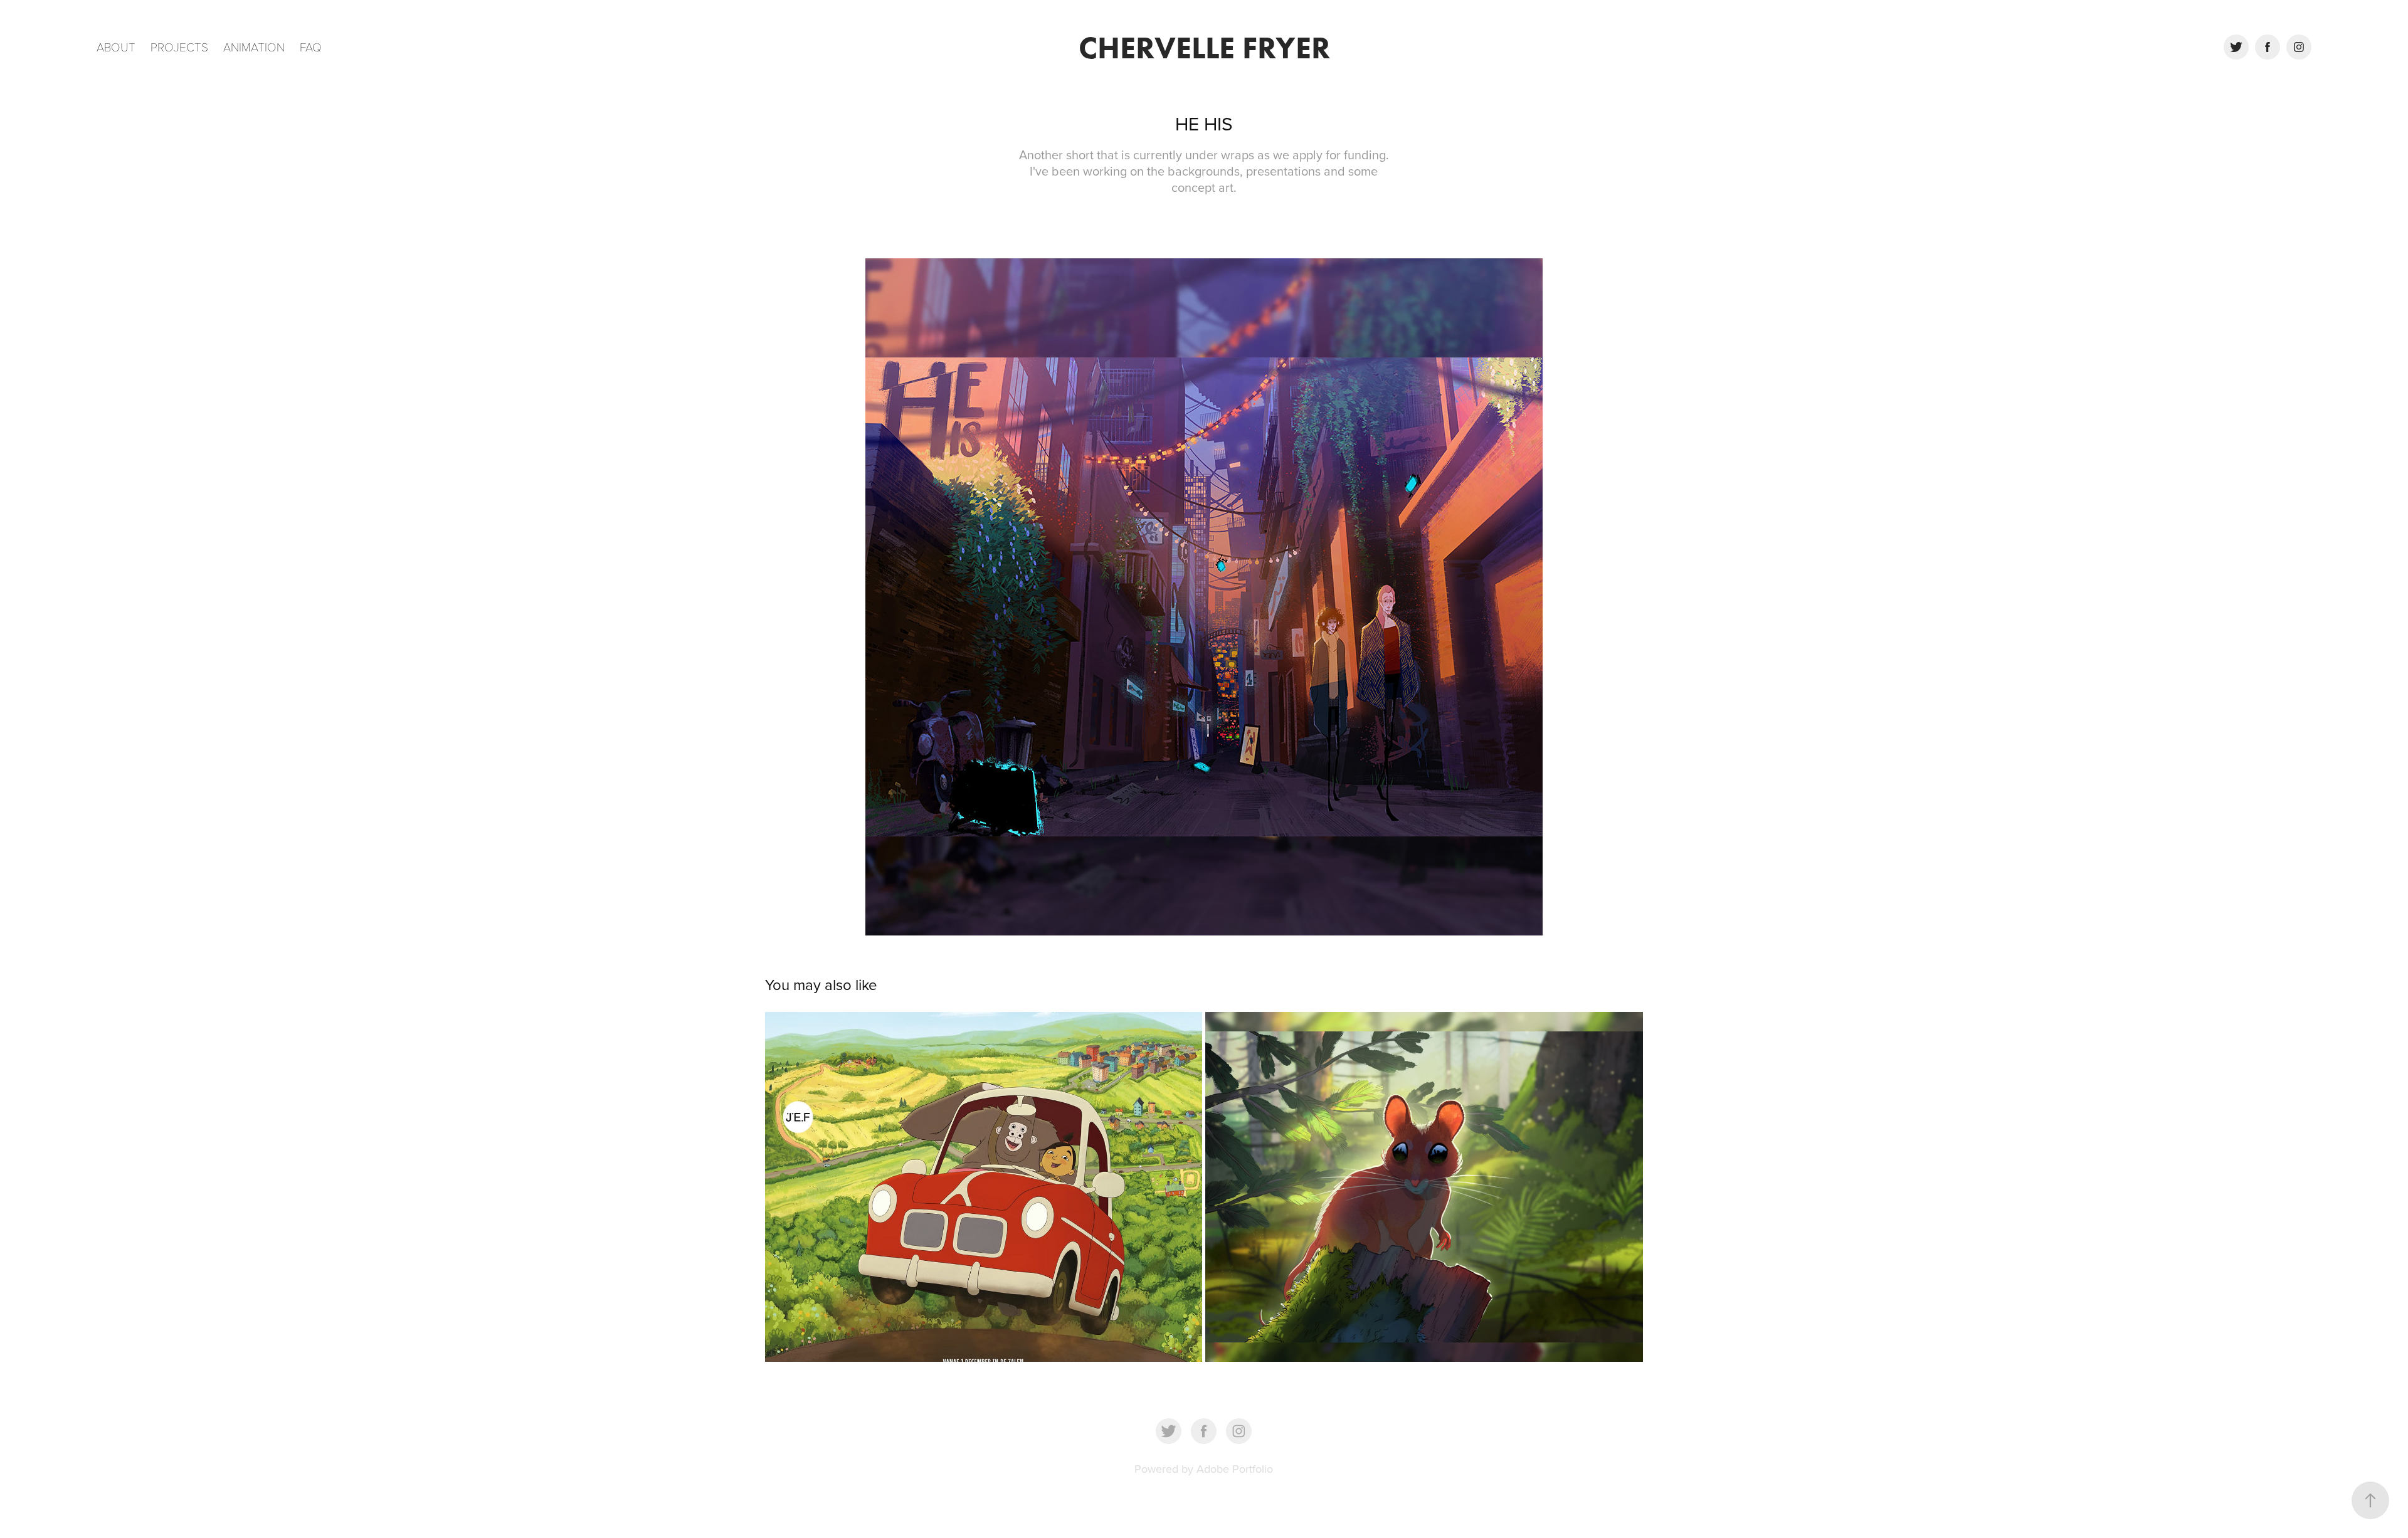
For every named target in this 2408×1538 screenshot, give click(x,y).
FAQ (311, 46)
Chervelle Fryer (1204, 47)
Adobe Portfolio (1235, 1469)
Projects (179, 46)
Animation (254, 46)
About (116, 46)
